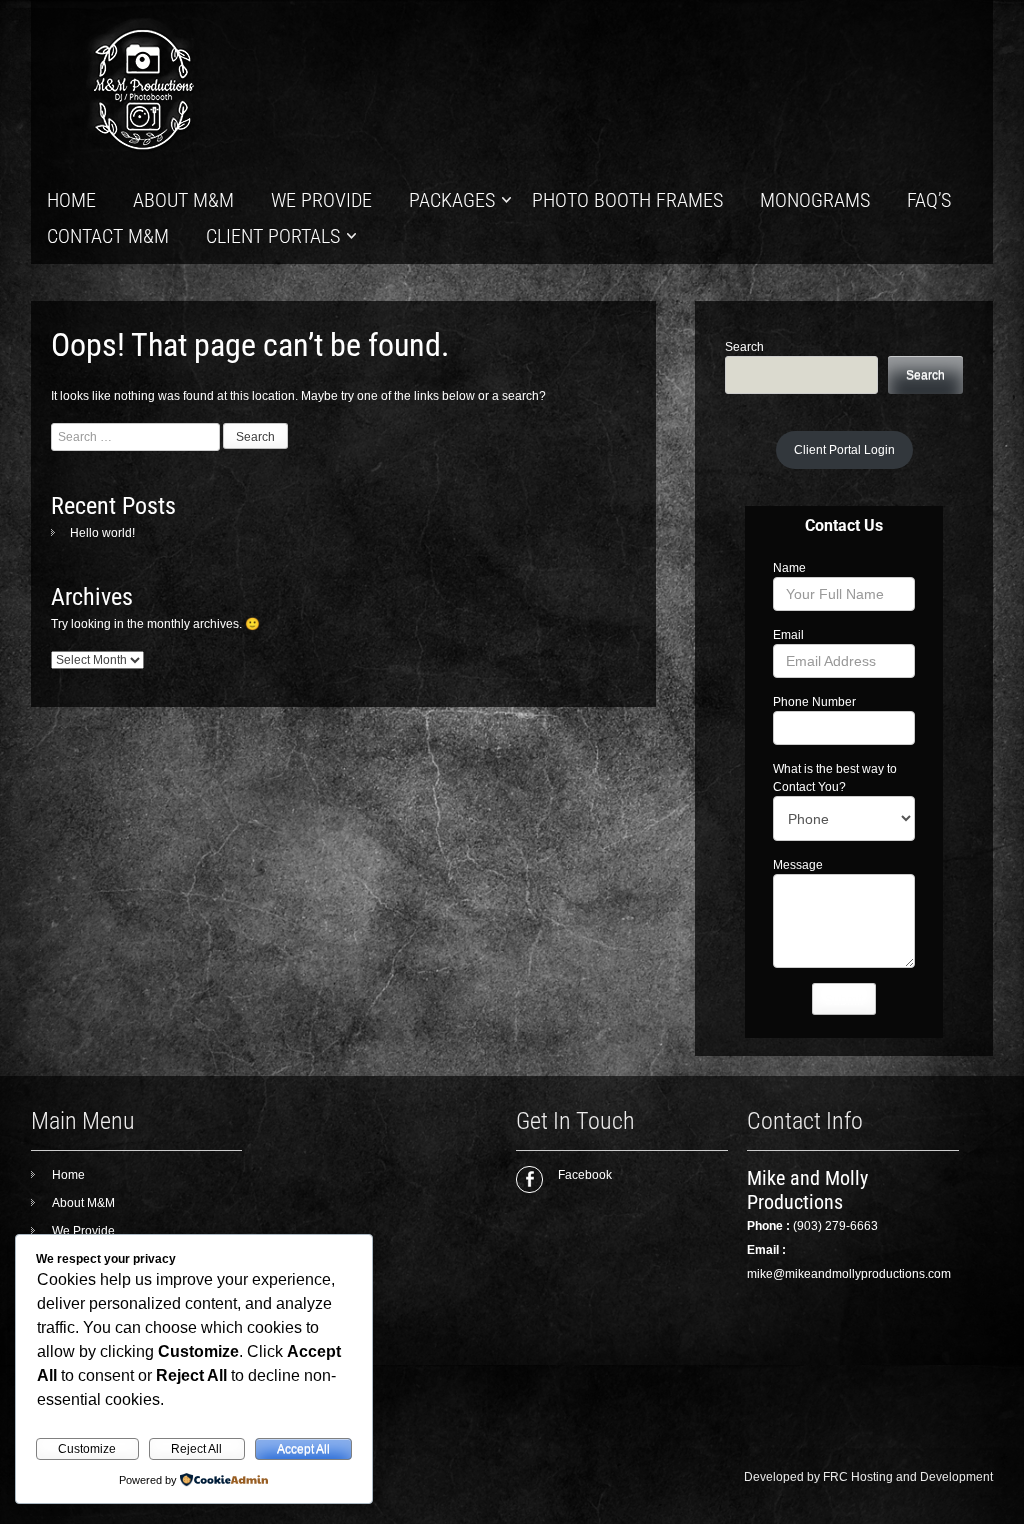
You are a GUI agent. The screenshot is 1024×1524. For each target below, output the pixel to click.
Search (744, 347)
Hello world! (102, 533)
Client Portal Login (844, 450)
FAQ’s (929, 200)
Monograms (815, 200)
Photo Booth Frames (627, 200)
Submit (844, 1000)
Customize (87, 1449)
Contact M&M (108, 236)
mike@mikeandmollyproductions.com (849, 1274)
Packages (452, 200)
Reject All (196, 1449)
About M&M (183, 200)
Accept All (303, 1449)
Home (71, 200)
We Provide (321, 200)
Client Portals (273, 236)
